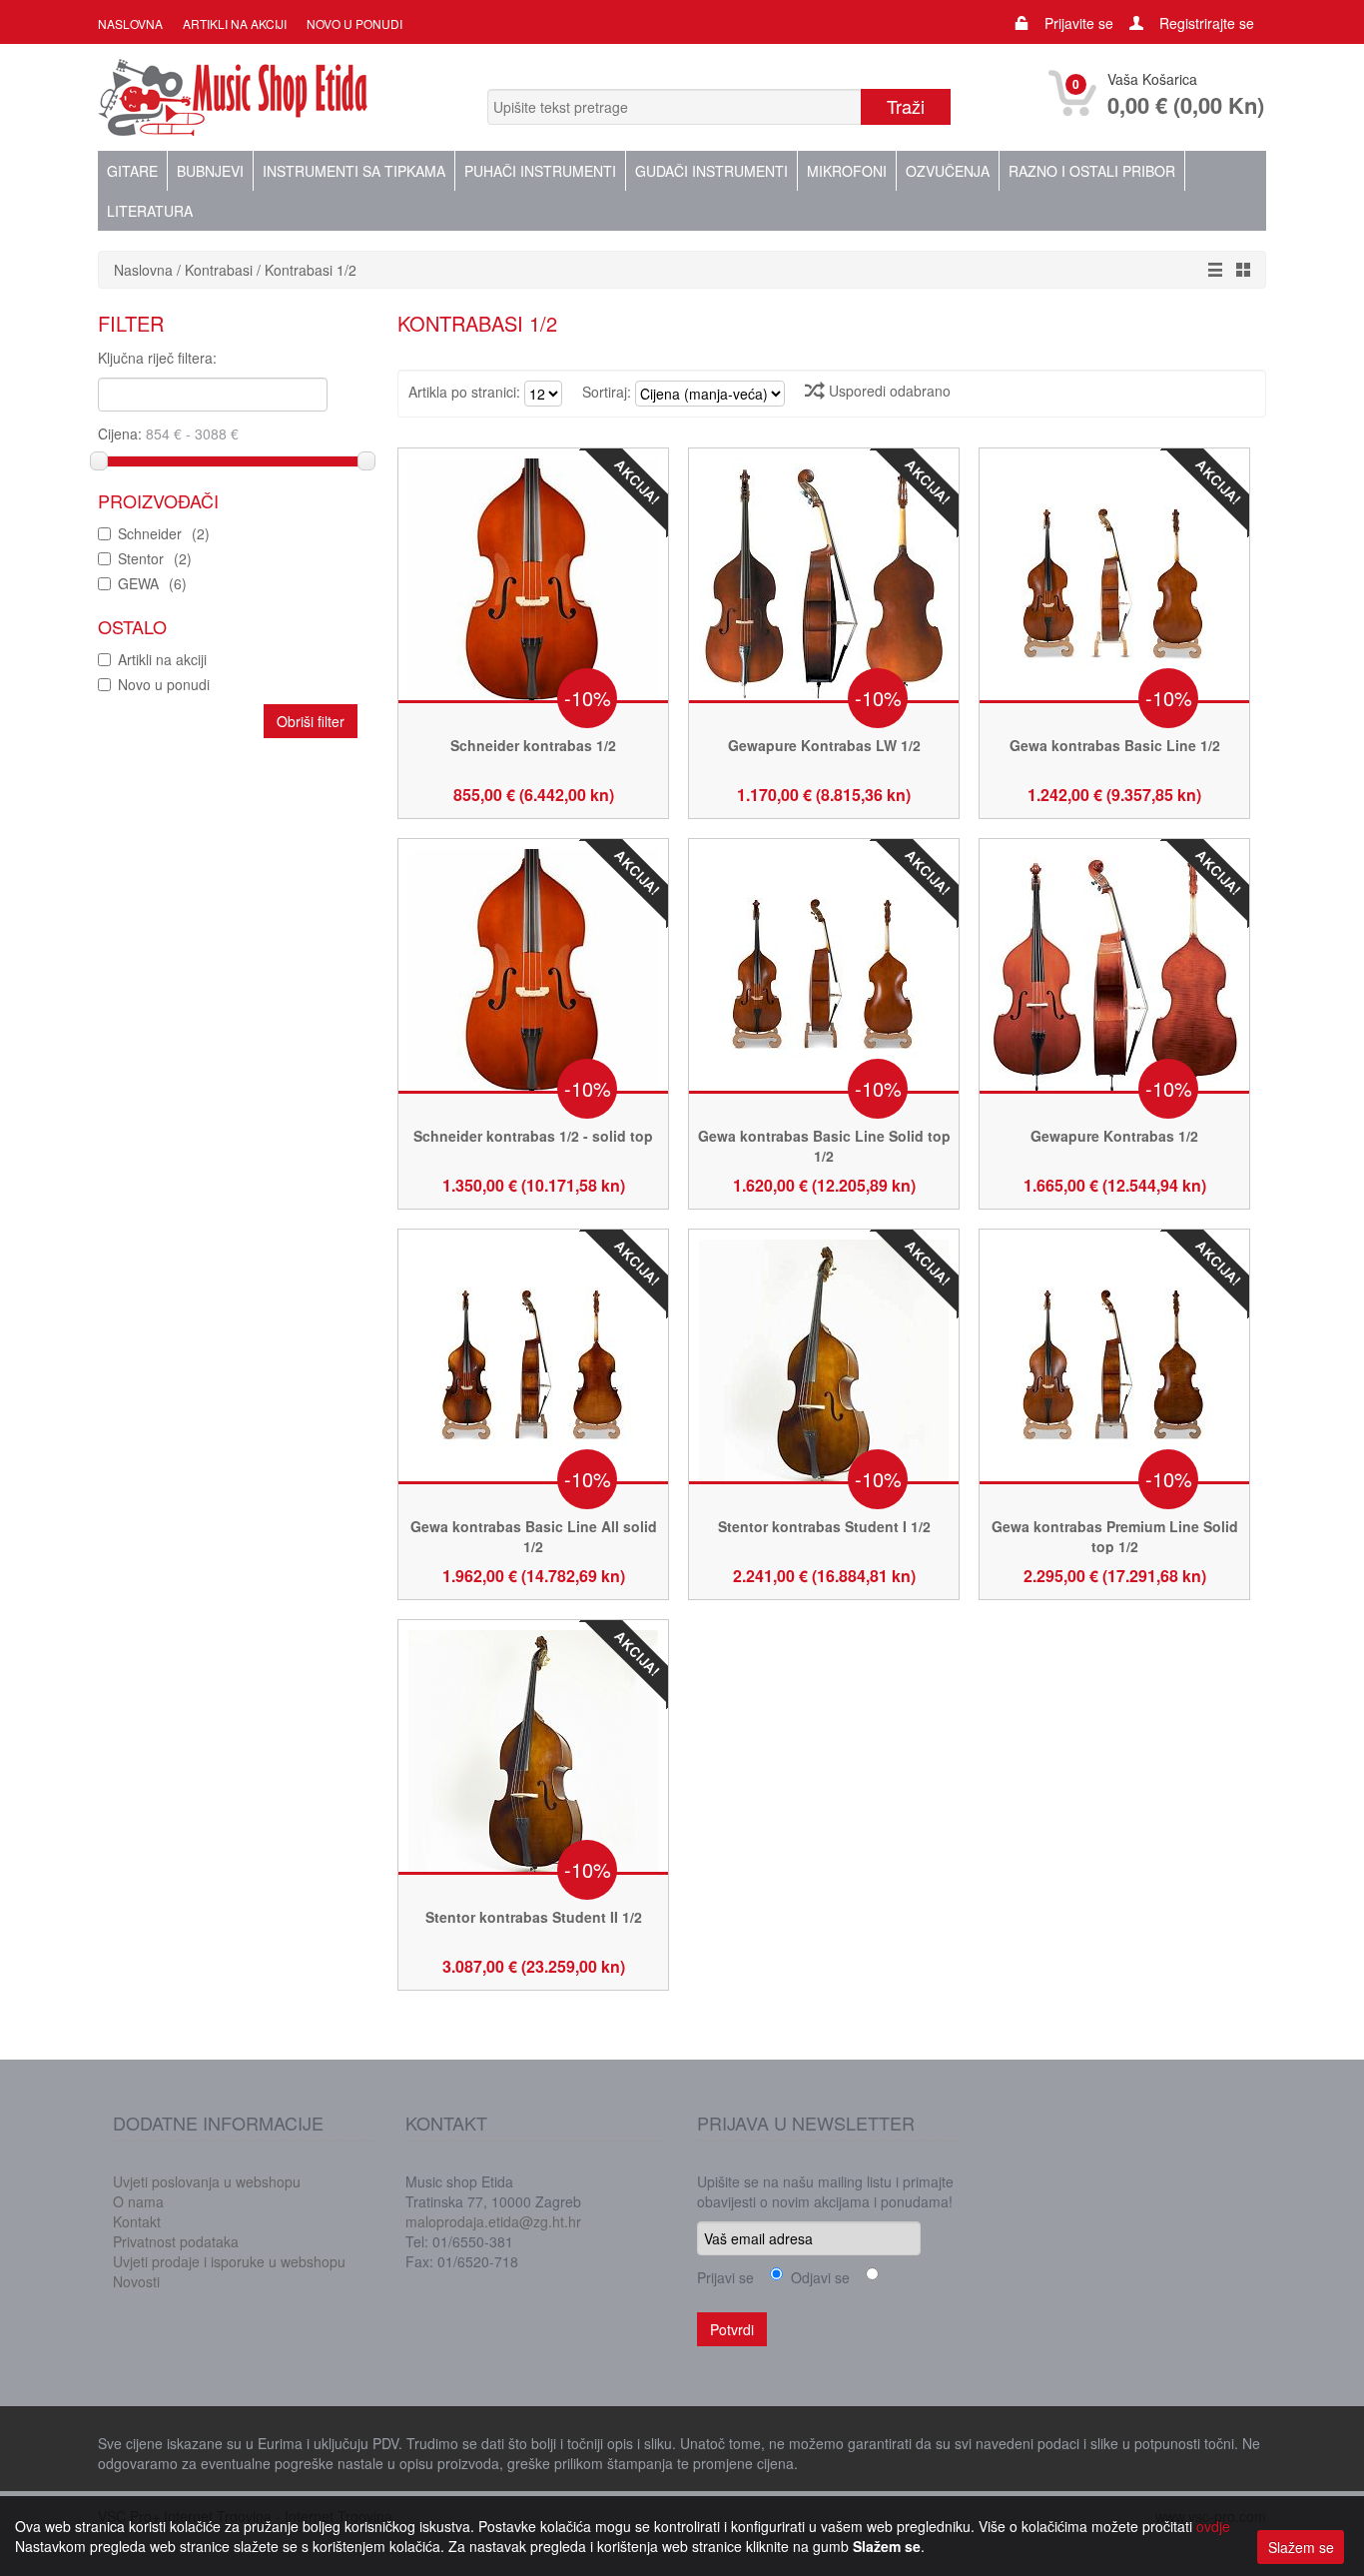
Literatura (150, 211)
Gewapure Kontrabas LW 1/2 (824, 745)
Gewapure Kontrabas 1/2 (1114, 1136)
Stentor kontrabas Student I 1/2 (824, 1526)
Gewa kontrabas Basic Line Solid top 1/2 (824, 1146)
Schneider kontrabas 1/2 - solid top (533, 1136)
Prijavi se (725, 2277)
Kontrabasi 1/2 (311, 270)
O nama (138, 2201)
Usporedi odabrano (888, 391)
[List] (1210, 270)
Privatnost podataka (176, 2241)
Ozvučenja (948, 171)
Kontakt (137, 2221)
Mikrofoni (847, 171)
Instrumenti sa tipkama (354, 171)
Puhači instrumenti (540, 171)
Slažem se (1301, 2547)
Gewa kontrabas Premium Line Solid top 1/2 (1115, 1536)
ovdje (1213, 2526)
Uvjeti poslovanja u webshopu (207, 2181)
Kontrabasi (221, 270)
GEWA (152, 583)
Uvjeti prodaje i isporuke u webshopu (229, 2261)
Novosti (136, 2281)
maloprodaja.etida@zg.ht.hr (493, 2221)
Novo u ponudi (354, 23)
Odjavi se (816, 2277)
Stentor (155, 558)
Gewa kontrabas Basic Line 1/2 (1115, 745)
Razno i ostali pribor (1092, 171)
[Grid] (1238, 270)
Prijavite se (1079, 23)
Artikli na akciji (235, 23)
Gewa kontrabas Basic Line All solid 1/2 (534, 1536)
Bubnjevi (210, 171)
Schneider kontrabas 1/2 (533, 745)
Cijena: (122, 433)
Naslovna (130, 23)
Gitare (132, 171)
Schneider (164, 533)
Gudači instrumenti (711, 171)
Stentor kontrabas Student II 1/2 (534, 1917)
